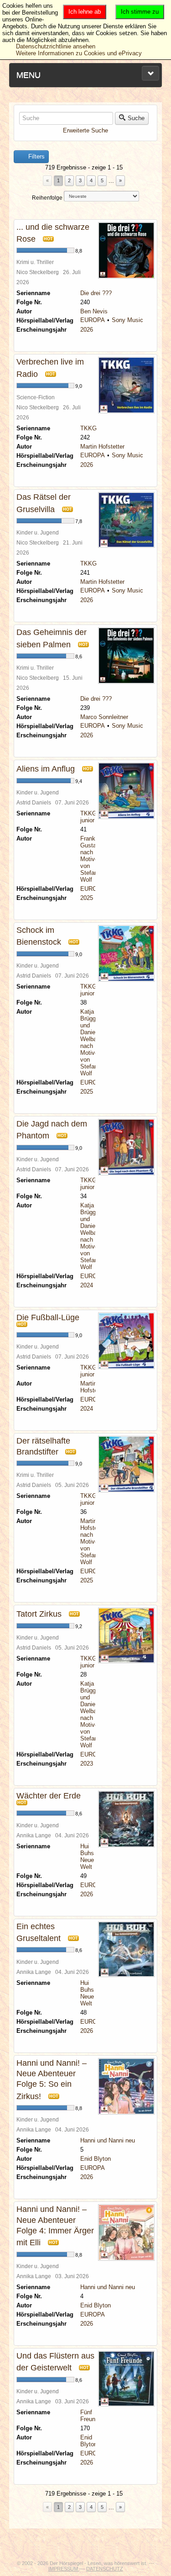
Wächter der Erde (49, 1796)
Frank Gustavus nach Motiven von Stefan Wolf (93, 859)
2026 (87, 330)
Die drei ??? (96, 293)
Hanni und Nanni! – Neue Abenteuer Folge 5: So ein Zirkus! (52, 2080)
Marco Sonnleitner (104, 717)
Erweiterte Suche (85, 130)
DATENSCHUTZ (105, 2569)
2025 (87, 898)
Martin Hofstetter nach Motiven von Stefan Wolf (93, 1542)
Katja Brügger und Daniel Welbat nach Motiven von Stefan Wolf (91, 1042)
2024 (87, 1285)
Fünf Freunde (91, 2416)
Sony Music (127, 320)
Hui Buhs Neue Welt (87, 1857)
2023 (87, 1764)
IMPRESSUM (64, 2569)
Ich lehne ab (85, 12)
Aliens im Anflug (46, 769)
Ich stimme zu (140, 12)
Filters (36, 156)
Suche (136, 118)
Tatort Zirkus (39, 1614)
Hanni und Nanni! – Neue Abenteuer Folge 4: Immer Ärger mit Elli (55, 2226)
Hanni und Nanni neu (108, 2140)
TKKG (88, 428)
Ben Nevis (94, 311)
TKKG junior (88, 817)
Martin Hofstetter (102, 447)
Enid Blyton (96, 2159)
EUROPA (93, 320)
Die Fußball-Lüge (48, 1317)
